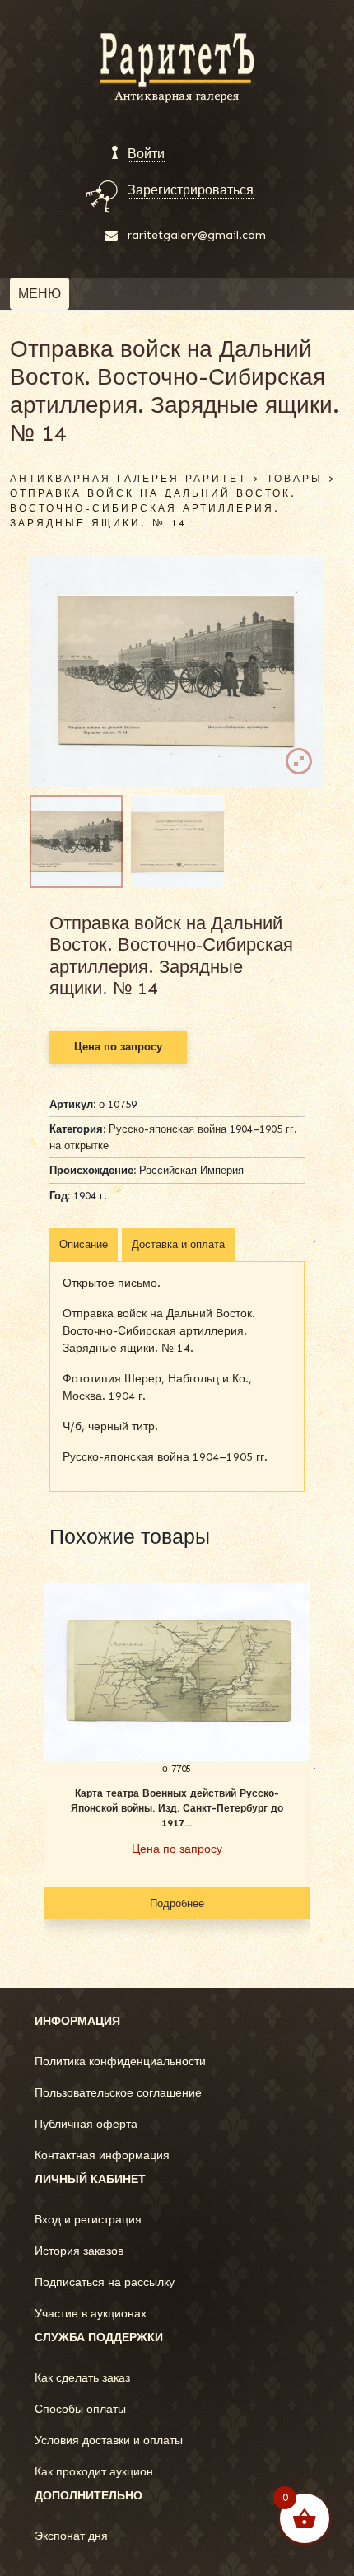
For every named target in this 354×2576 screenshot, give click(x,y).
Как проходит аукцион (94, 2472)
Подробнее (177, 1903)
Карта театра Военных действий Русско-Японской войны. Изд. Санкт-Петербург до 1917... (177, 1808)
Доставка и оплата (178, 1244)
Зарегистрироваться (191, 190)
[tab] (84, 1245)
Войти (146, 154)
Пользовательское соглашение (118, 2093)
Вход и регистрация (88, 2220)
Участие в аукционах (91, 2314)
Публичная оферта (86, 2124)
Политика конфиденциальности (120, 2062)
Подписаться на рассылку (105, 2282)
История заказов (79, 2251)
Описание (84, 1244)
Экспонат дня (71, 2536)
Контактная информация (102, 2155)
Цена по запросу (118, 1047)
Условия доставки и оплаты (109, 2440)
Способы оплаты (80, 2409)
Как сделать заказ (82, 2378)
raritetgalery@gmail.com (197, 235)
